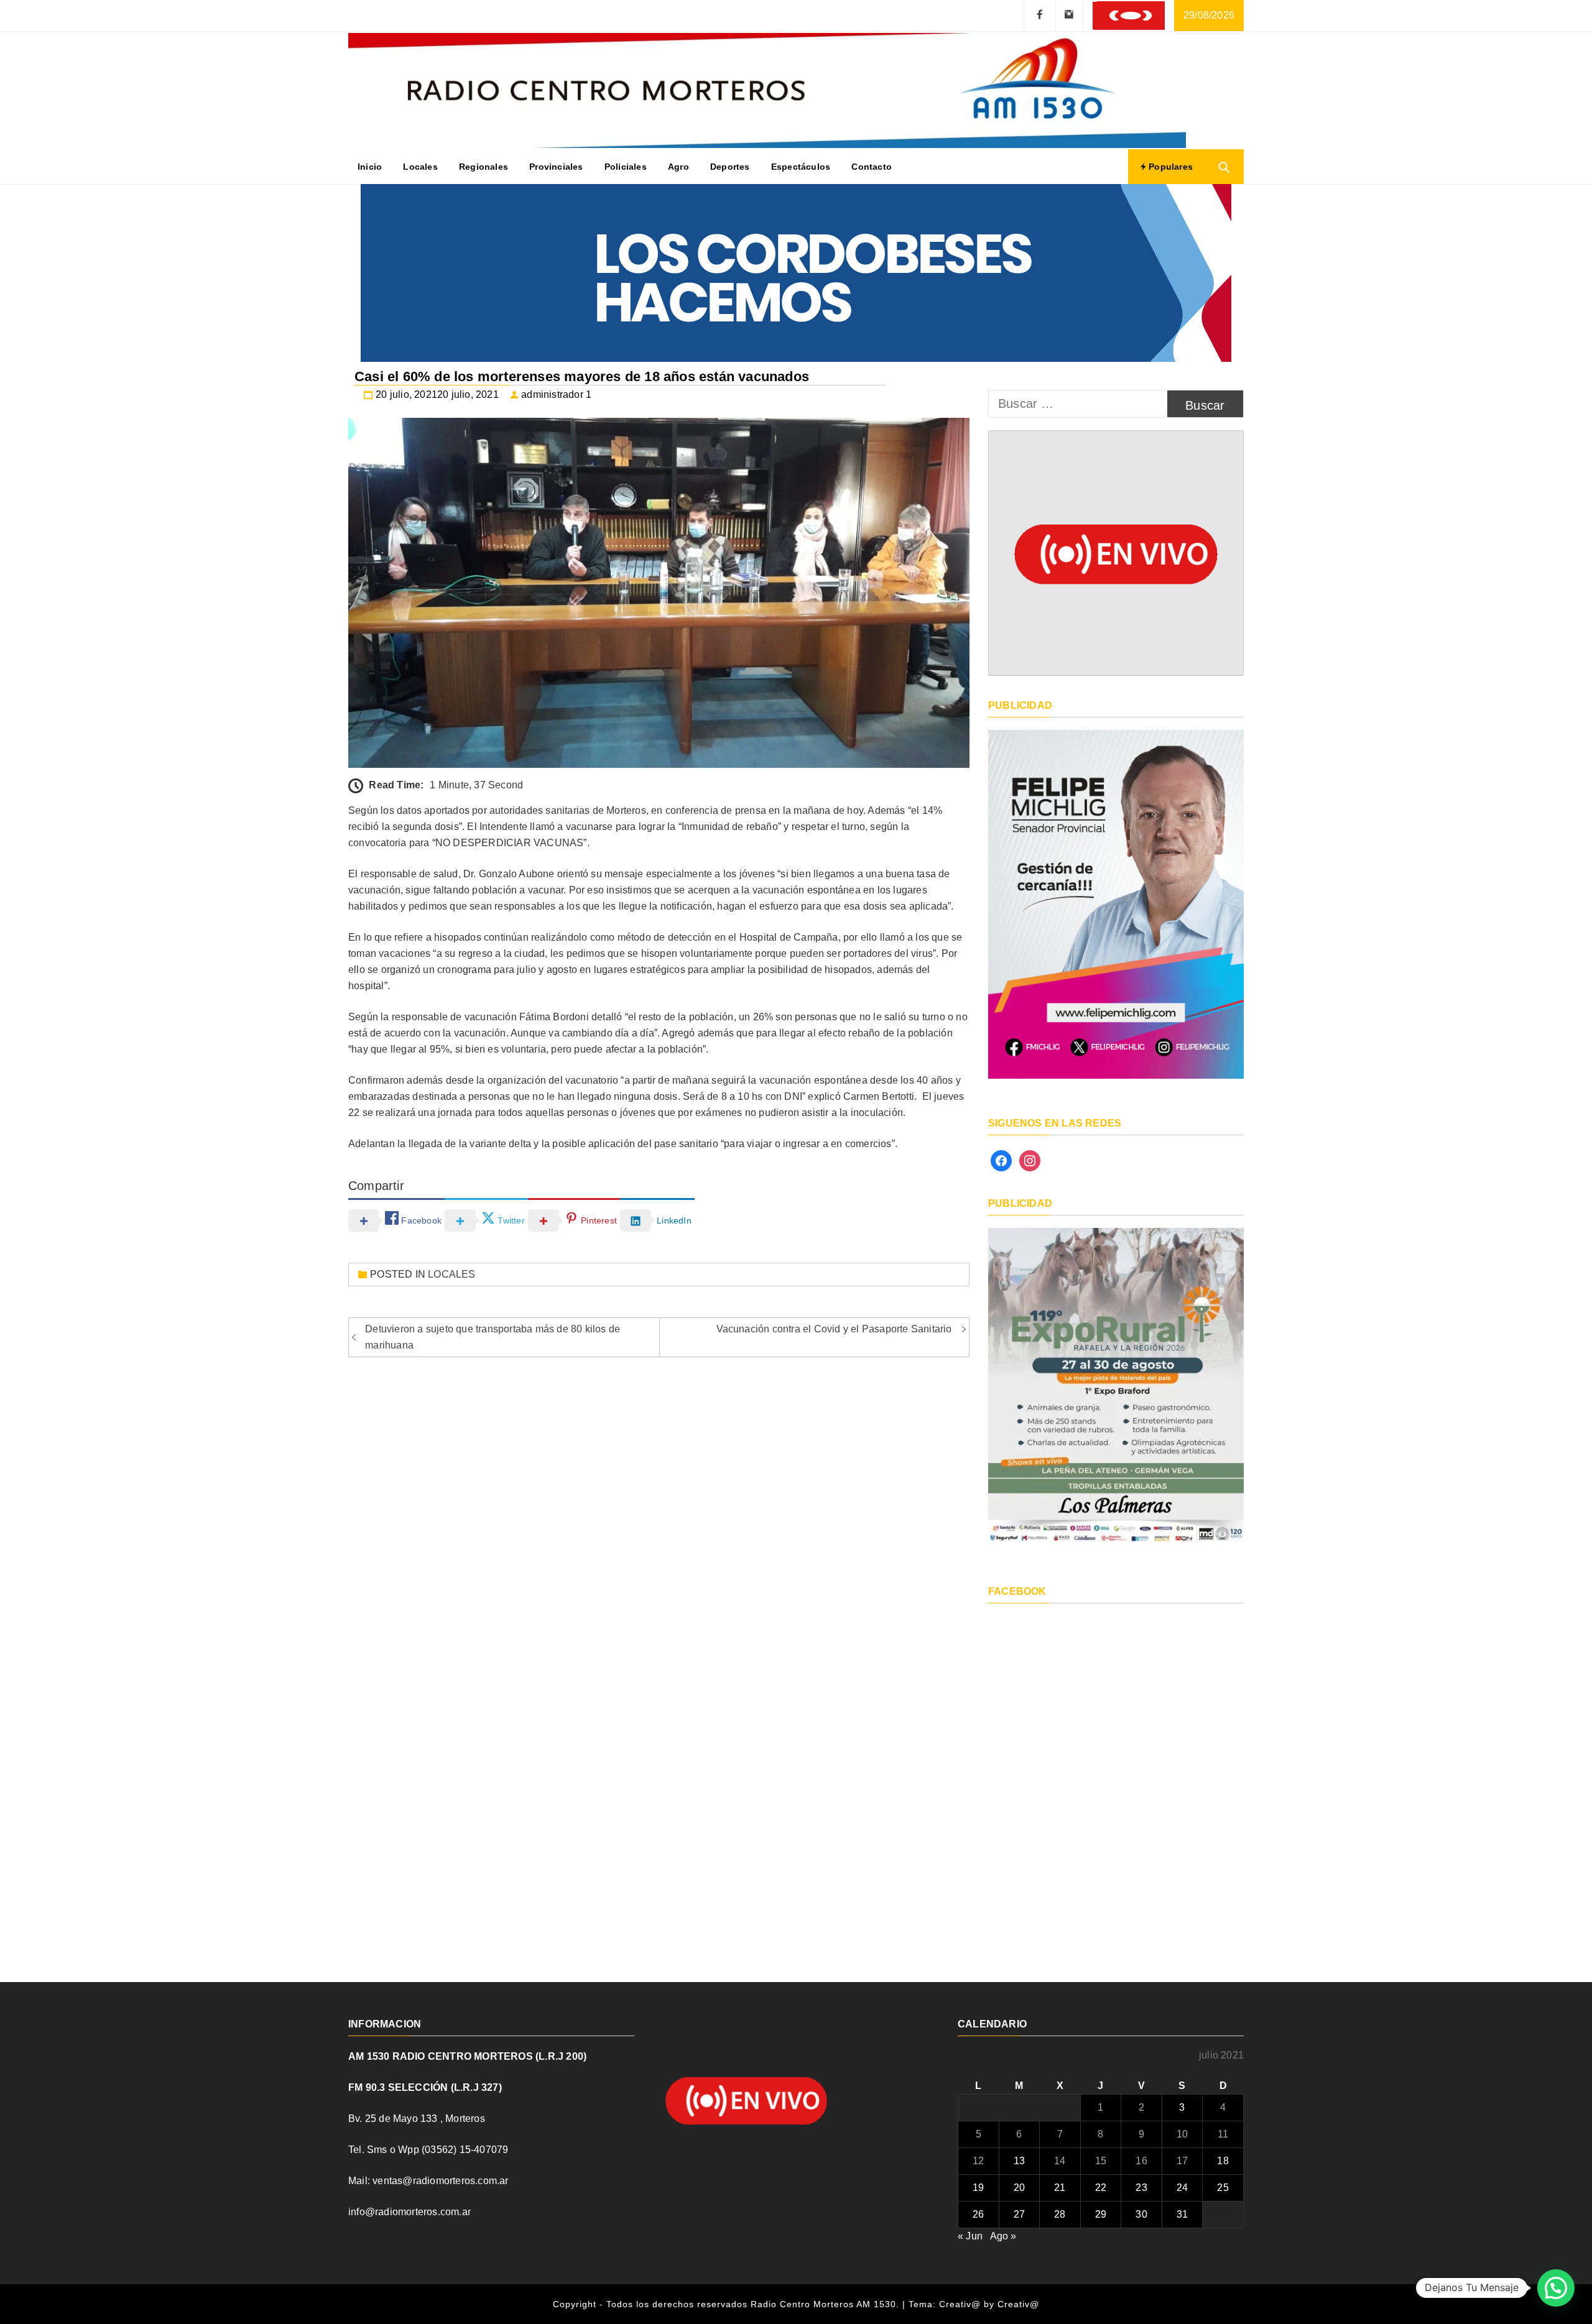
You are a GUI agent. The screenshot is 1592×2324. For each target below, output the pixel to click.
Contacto (872, 167)
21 (1060, 2188)
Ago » (1003, 2236)
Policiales (626, 167)
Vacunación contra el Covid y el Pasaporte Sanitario (834, 1329)
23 (1141, 2188)
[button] (1556, 2288)
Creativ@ (1018, 2304)
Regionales (484, 167)
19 (978, 2188)
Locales (420, 167)
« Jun (970, 2236)
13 (1019, 2161)
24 (1182, 2188)
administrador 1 (556, 394)
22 (1101, 2188)
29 (1101, 2214)
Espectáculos (801, 167)
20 (1019, 2188)
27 (1019, 2214)
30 (1141, 2214)
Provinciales (556, 167)
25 (1223, 2188)
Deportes (730, 167)
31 (1182, 2214)
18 (1223, 2161)
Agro (678, 167)
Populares (1169, 167)
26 (978, 2214)
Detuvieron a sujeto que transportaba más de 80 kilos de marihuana (493, 1337)
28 (1060, 2214)
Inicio (370, 167)
